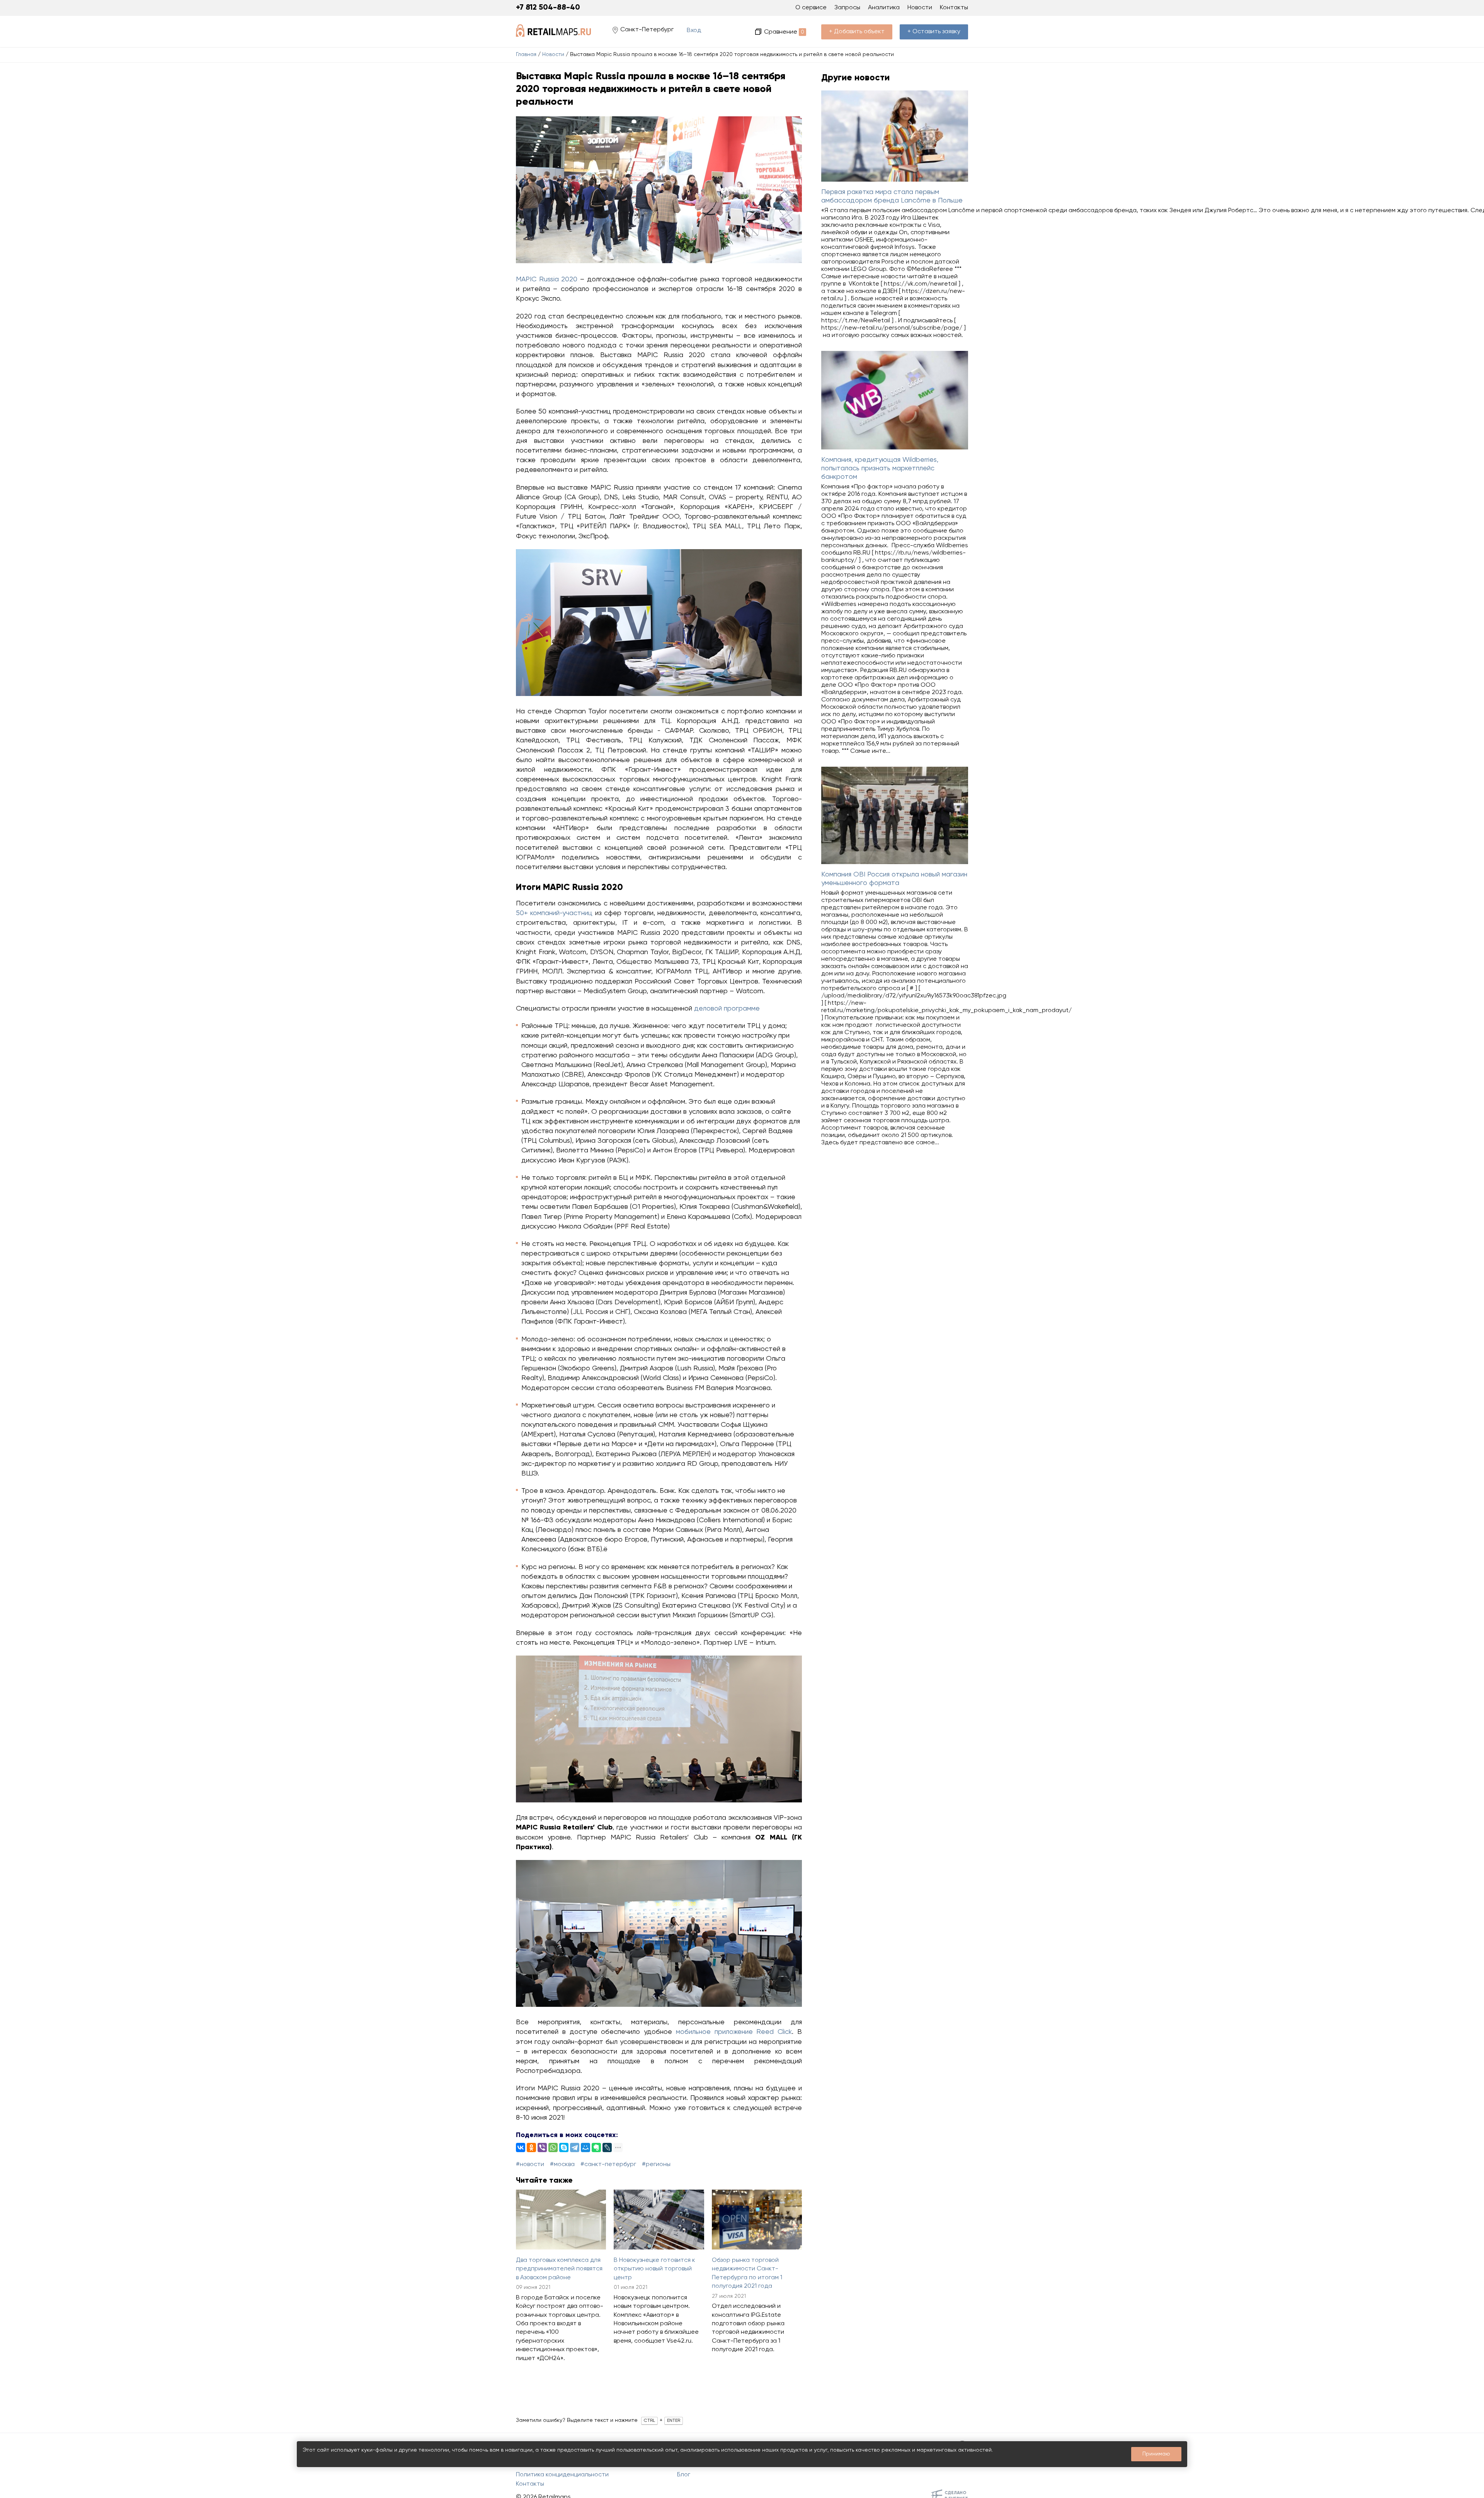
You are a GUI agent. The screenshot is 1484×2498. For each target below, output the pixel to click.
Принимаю (1156, 2454)
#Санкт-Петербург (608, 2164)
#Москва (562, 2164)
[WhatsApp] (553, 2147)
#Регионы (656, 2164)
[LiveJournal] (607, 2147)
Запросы (847, 8)
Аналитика (884, 8)
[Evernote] (596, 2147)
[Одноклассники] (531, 2147)
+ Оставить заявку (934, 32)
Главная (526, 54)
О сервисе (811, 8)
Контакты (954, 8)
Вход (694, 31)
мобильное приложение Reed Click (734, 2032)
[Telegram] (575, 2147)
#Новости (530, 2164)
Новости (553, 54)
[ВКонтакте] (521, 2147)
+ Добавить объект (857, 32)
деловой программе (727, 1009)
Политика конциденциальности (562, 2475)
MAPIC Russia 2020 (547, 279)
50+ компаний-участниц (554, 913)
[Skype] (564, 2147)
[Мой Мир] (585, 2147)
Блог (684, 2475)
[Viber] (542, 2147)
